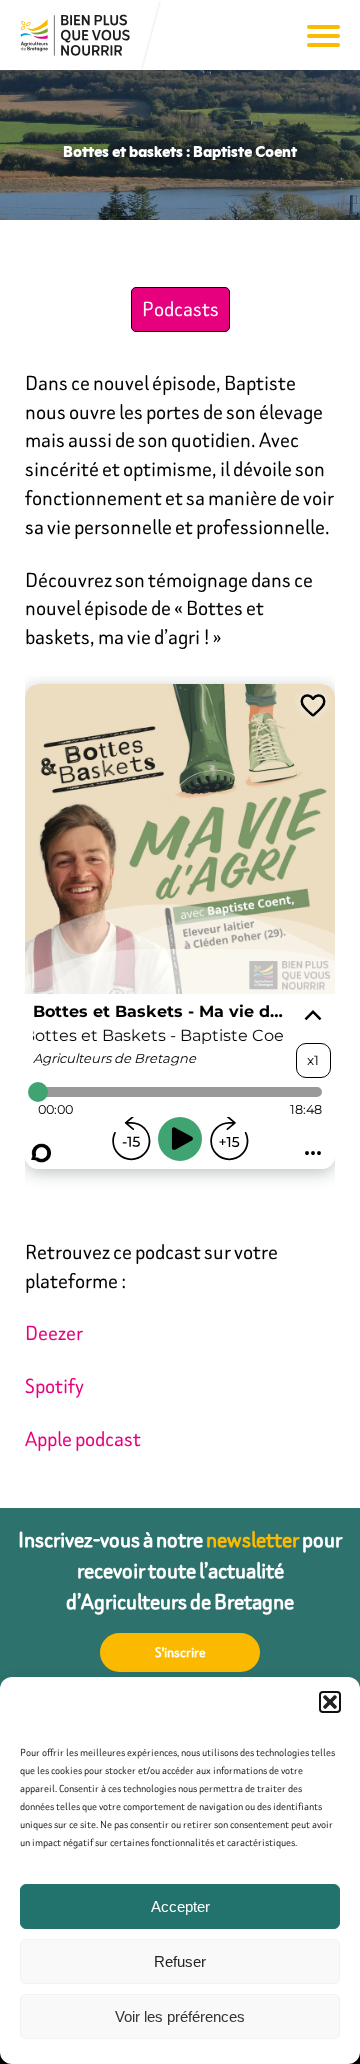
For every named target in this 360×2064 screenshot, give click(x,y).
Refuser (180, 1961)
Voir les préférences (180, 2016)
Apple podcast (83, 1438)
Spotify (54, 1385)
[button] (330, 1702)
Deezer (54, 1332)
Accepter (180, 1906)
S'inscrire (180, 1652)
